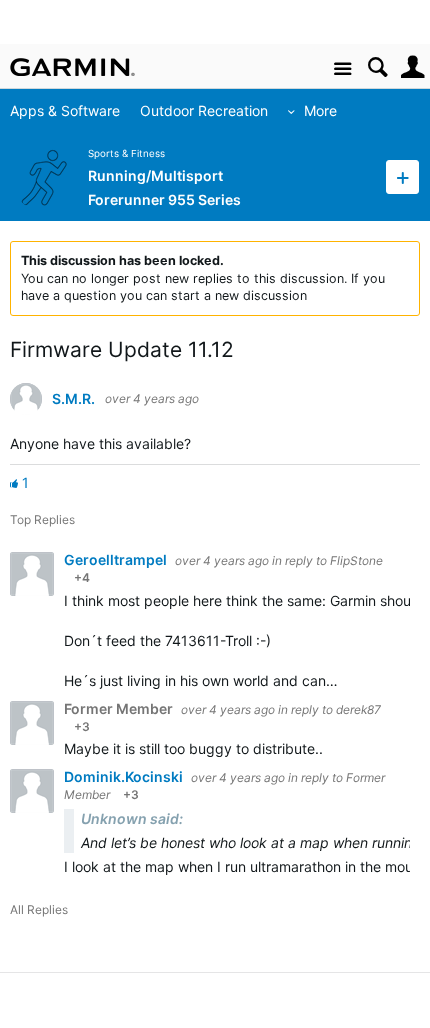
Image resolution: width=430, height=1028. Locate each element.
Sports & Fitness (126, 153)
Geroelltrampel (117, 559)
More (320, 110)
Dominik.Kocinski (125, 776)
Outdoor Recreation (204, 110)
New (402, 176)
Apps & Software (65, 110)
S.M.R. (73, 399)
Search (377, 67)
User (412, 67)
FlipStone (356, 560)
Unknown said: (132, 818)
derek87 (358, 709)
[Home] (72, 67)
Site (342, 69)
